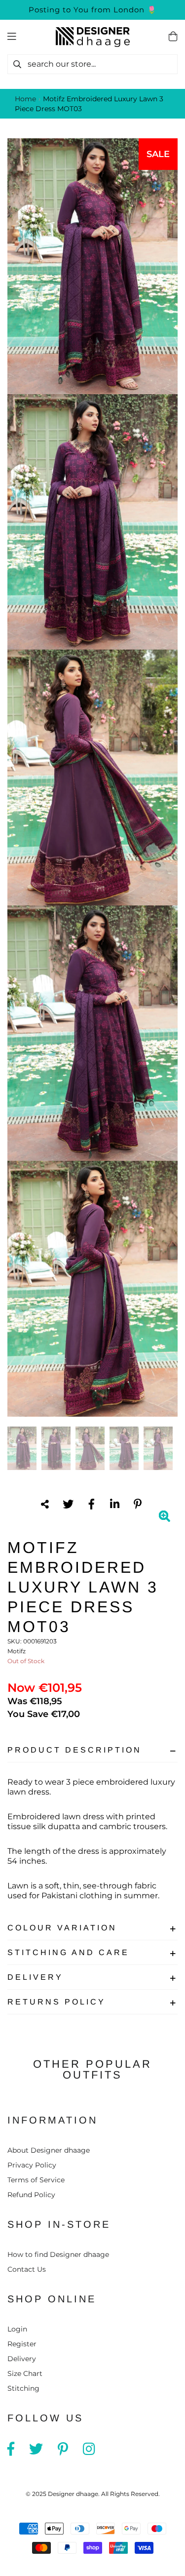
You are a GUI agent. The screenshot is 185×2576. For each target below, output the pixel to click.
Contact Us (27, 2269)
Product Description (74, 1750)
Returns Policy (56, 2002)
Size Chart (25, 2373)
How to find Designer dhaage (58, 2254)
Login (17, 2329)
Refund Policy (31, 2195)
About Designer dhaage (49, 2150)
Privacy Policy (32, 2165)
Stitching (23, 2388)
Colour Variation (62, 1928)
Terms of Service (36, 2180)
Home (25, 99)
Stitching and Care (68, 1952)
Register (22, 2344)
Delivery (35, 1977)
